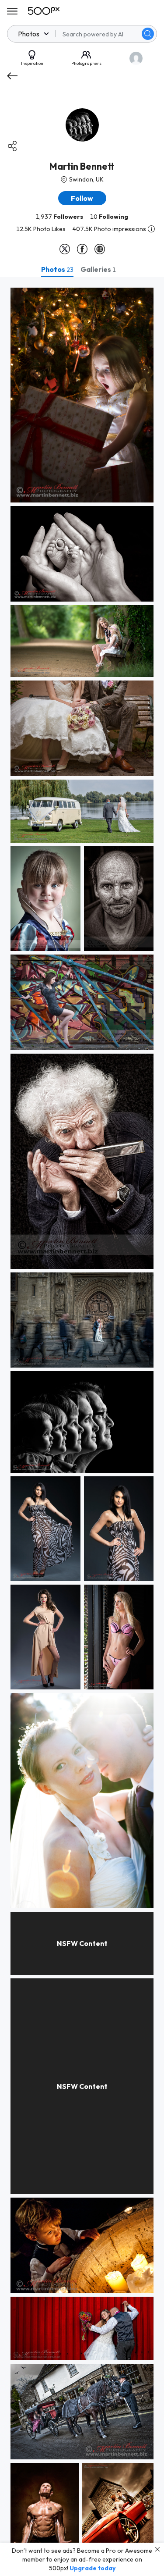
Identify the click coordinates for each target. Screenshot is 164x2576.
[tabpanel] (82, 1427)
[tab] (57, 269)
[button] (148, 34)
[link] (82, 395)
